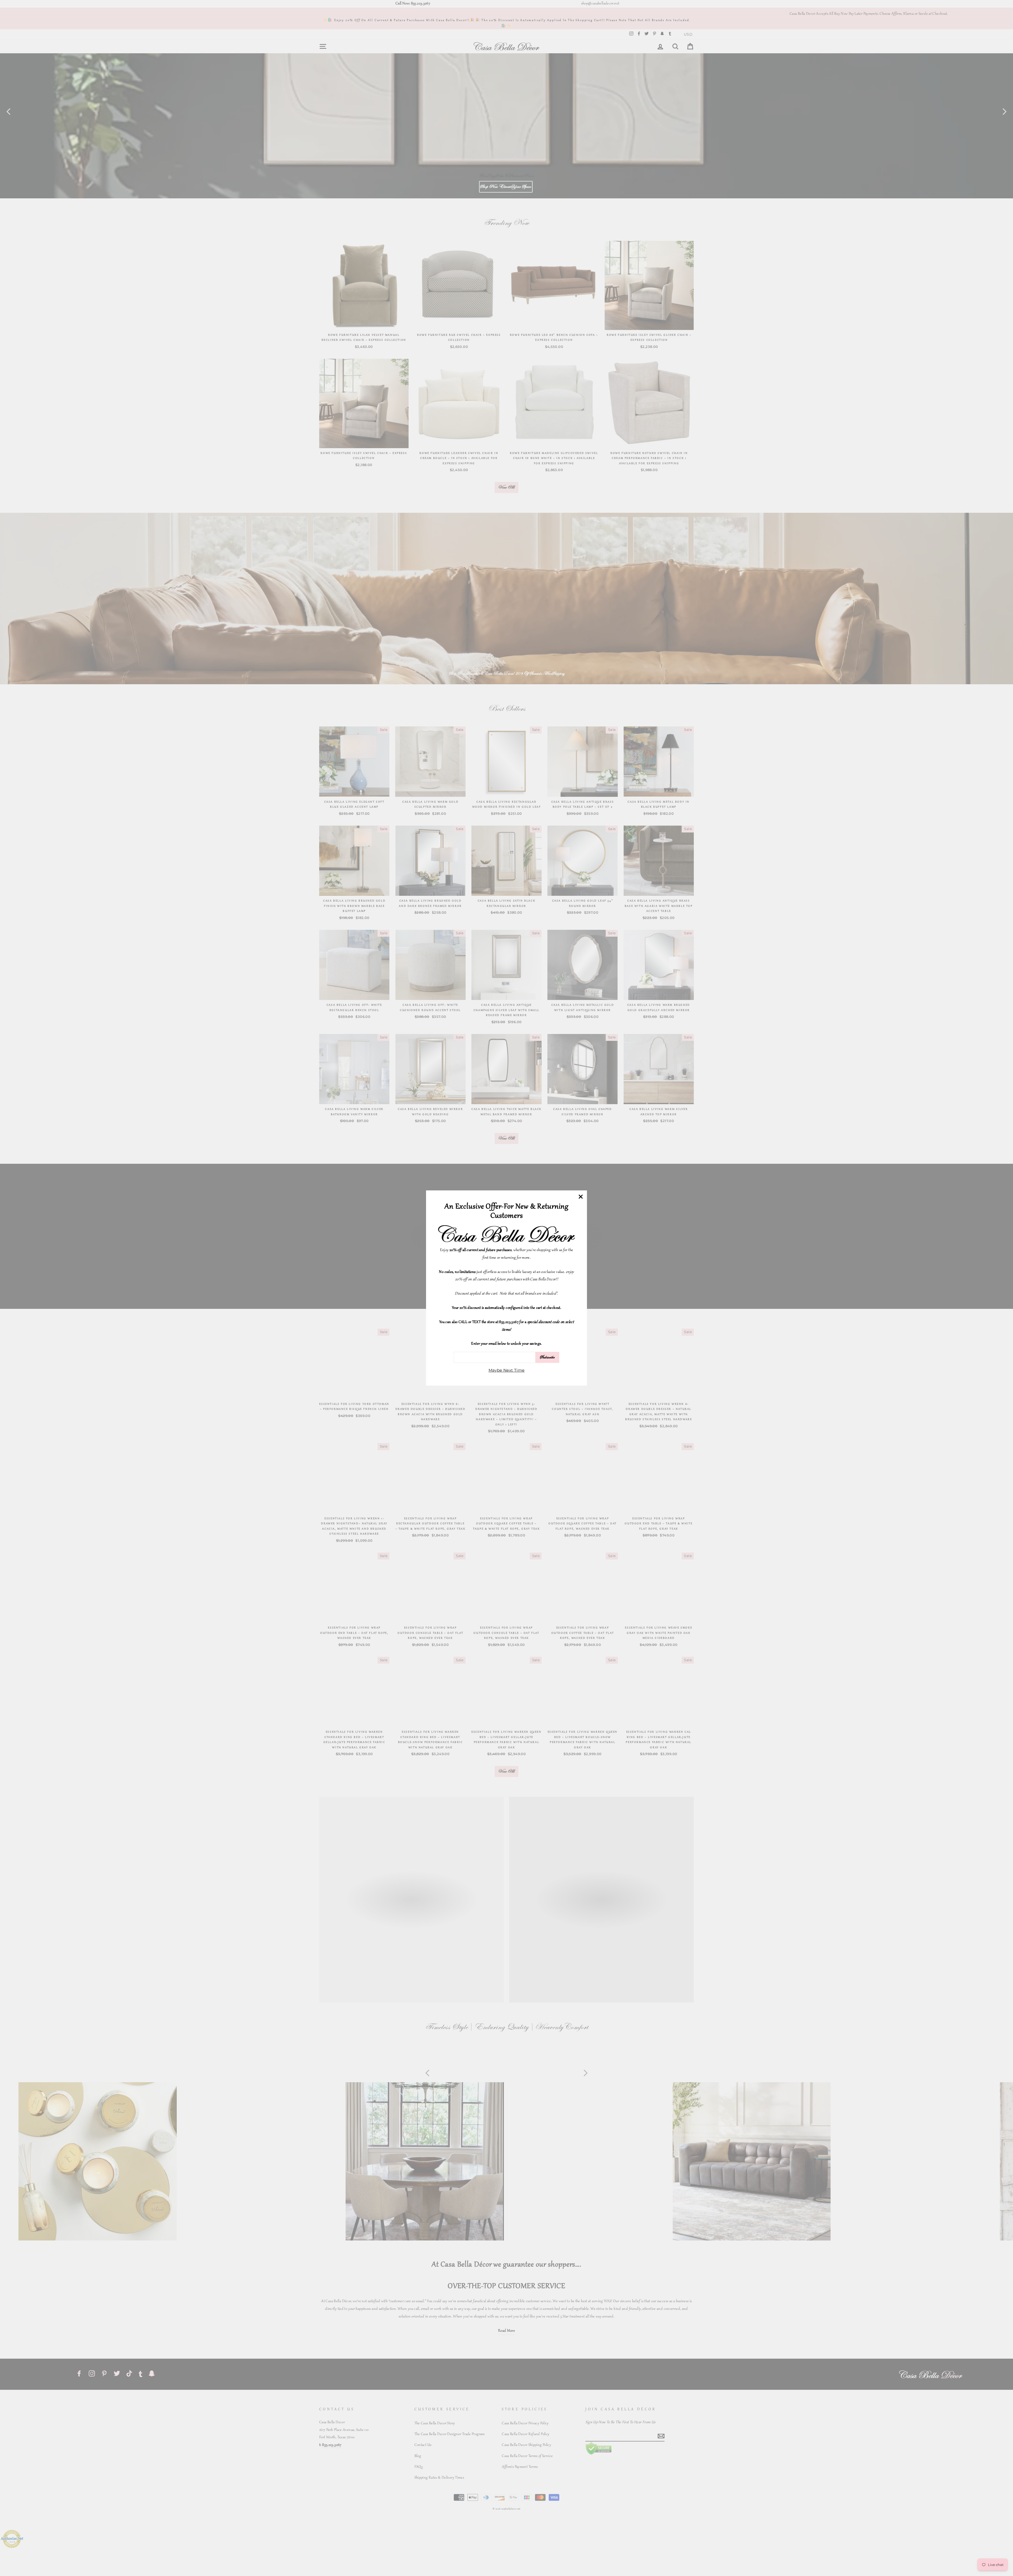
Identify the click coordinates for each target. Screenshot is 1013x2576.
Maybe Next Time (507, 1370)
